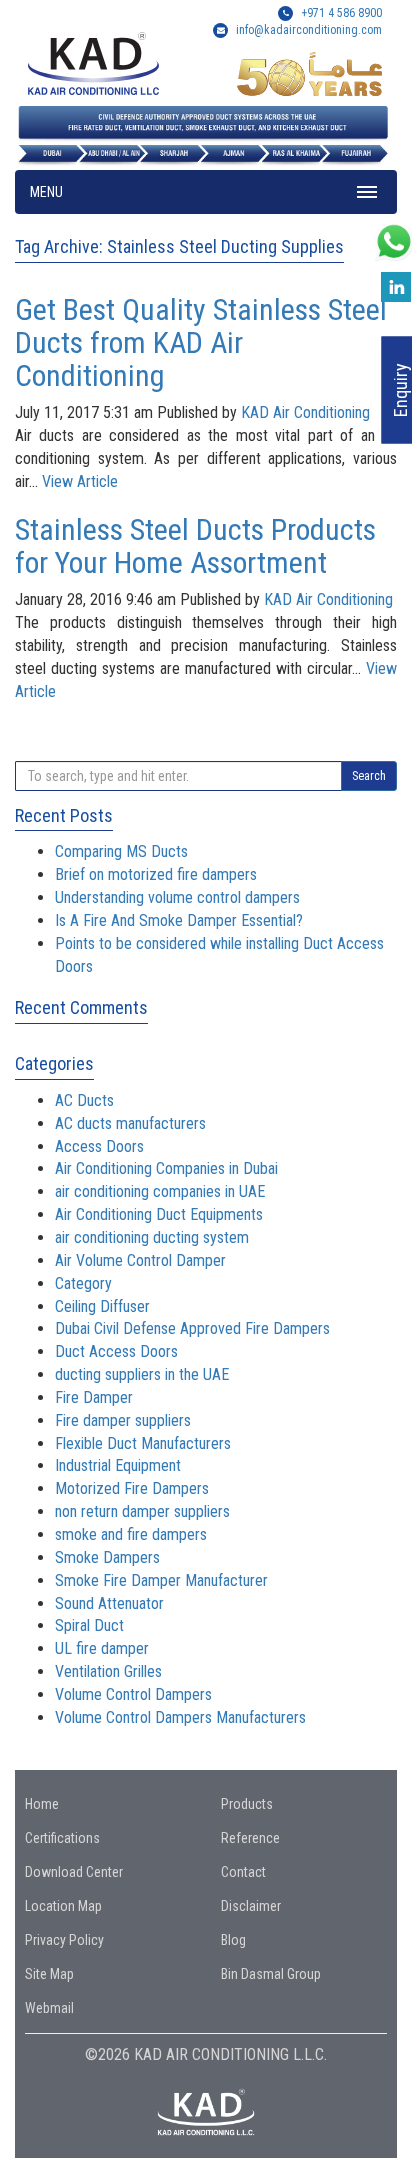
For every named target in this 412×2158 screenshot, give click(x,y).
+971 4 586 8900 (340, 13)
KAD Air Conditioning (305, 412)
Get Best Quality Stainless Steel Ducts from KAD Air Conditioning (201, 342)
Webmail (49, 2008)
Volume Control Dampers (133, 1694)
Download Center (74, 1872)
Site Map (49, 1974)
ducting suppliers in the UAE (142, 1374)
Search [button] (369, 776)
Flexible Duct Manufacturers (143, 1443)
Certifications (62, 1838)
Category (83, 1283)
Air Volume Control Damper (140, 1260)
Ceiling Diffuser (102, 1306)
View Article (80, 481)
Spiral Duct (89, 1625)
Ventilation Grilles (108, 1671)
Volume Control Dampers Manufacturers (180, 1717)
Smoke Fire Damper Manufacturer (161, 1580)
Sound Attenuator (109, 1603)
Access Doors (99, 1146)
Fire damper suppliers (123, 1420)
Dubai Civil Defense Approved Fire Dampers (192, 1328)
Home (42, 1804)
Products (247, 1804)
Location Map (63, 1906)
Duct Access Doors (116, 1351)
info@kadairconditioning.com (309, 30)
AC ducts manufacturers (130, 1123)
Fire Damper (94, 1397)
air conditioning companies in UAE (160, 1191)
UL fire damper (102, 1648)
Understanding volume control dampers (177, 897)
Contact (243, 1872)
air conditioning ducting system (152, 1237)
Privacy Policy (64, 1940)
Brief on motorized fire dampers (156, 874)
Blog (233, 1940)
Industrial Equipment (118, 1465)
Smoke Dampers (107, 1557)
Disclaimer (251, 1906)
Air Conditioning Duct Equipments (159, 1214)
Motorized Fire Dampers (132, 1488)
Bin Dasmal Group (271, 1974)
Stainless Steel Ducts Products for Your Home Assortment (195, 546)
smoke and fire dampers (131, 1534)
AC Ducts (84, 1100)
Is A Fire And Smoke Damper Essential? (179, 920)
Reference (250, 1838)
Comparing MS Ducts (121, 851)
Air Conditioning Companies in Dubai (166, 1168)
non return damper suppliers (142, 1511)
